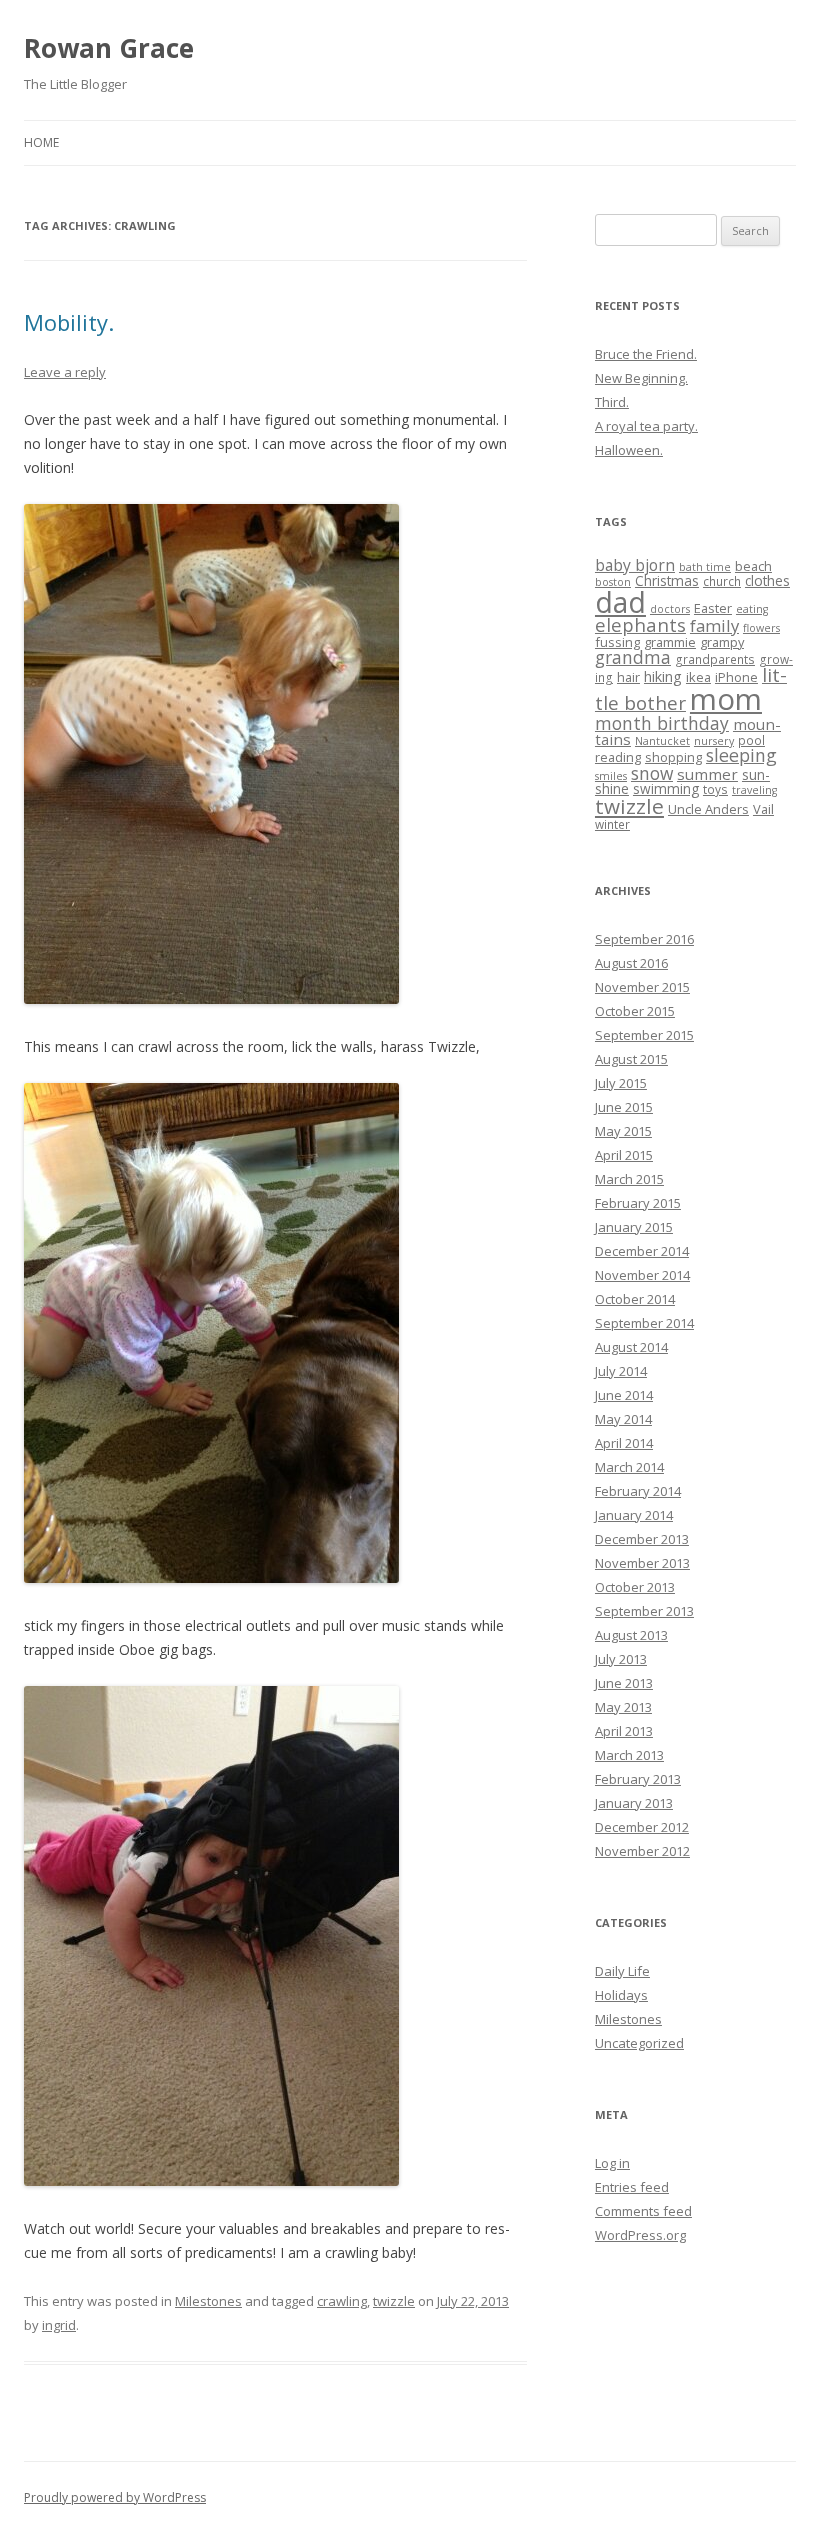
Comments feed (643, 2211)
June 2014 (624, 1395)
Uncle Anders (708, 809)
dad (620, 602)
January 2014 (634, 1515)
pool (751, 740)
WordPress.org (640, 2235)
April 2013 (624, 1731)
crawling (342, 2301)
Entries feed (632, 2187)
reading (618, 757)
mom (726, 699)
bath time (705, 567)
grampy (722, 642)
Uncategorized (639, 2043)
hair (628, 677)
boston (613, 582)
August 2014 (631, 1347)
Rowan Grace (109, 48)
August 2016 (631, 963)
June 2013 (624, 1683)
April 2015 (624, 1155)
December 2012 (642, 1827)
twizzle (394, 2301)
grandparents (715, 659)
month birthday (662, 723)
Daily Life (622, 1971)
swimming (666, 788)
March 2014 (629, 1467)
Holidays (621, 1995)
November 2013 (642, 1563)
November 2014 (642, 1275)
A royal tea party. (646, 426)
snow (652, 773)
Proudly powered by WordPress (115, 2497)
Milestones (208, 2301)
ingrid (59, 2325)
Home (41, 142)
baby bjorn (635, 565)
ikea (698, 677)
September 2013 (644, 1611)
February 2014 (638, 1491)
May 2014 (623, 1419)
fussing (617, 642)
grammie (670, 642)
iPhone (736, 677)
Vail (763, 809)
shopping (673, 757)
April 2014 (624, 1443)
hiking (663, 676)
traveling (754, 790)
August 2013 (631, 1635)
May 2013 (623, 1707)
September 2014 (644, 1323)
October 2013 (635, 1587)
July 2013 (621, 1659)
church (722, 581)
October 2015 (635, 1011)
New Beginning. (641, 378)
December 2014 (642, 1251)
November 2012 (642, 1851)
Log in (612, 2163)
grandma (633, 657)
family (714, 625)
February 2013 (638, 1779)
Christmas (667, 580)
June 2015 (624, 1107)
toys (715, 789)
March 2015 (629, 1179)
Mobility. (69, 322)
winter (612, 824)
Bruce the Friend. (646, 354)
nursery (714, 741)
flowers (761, 628)
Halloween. (629, 450)
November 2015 (642, 987)
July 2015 (621, 1083)
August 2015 (631, 1059)
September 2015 (644, 1035)
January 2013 (634, 1803)
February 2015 (638, 1203)
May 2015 (623, 1131)
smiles (611, 776)
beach (753, 566)
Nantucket (662, 741)
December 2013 (642, 1539)
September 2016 (644, 939)
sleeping (741, 755)
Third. (612, 402)
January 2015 (634, 1227)
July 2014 (621, 1371)
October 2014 (635, 1299)
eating (752, 609)
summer (707, 774)
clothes (767, 580)
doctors (670, 609)
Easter (713, 608)
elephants (640, 624)
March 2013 (629, 1755)
